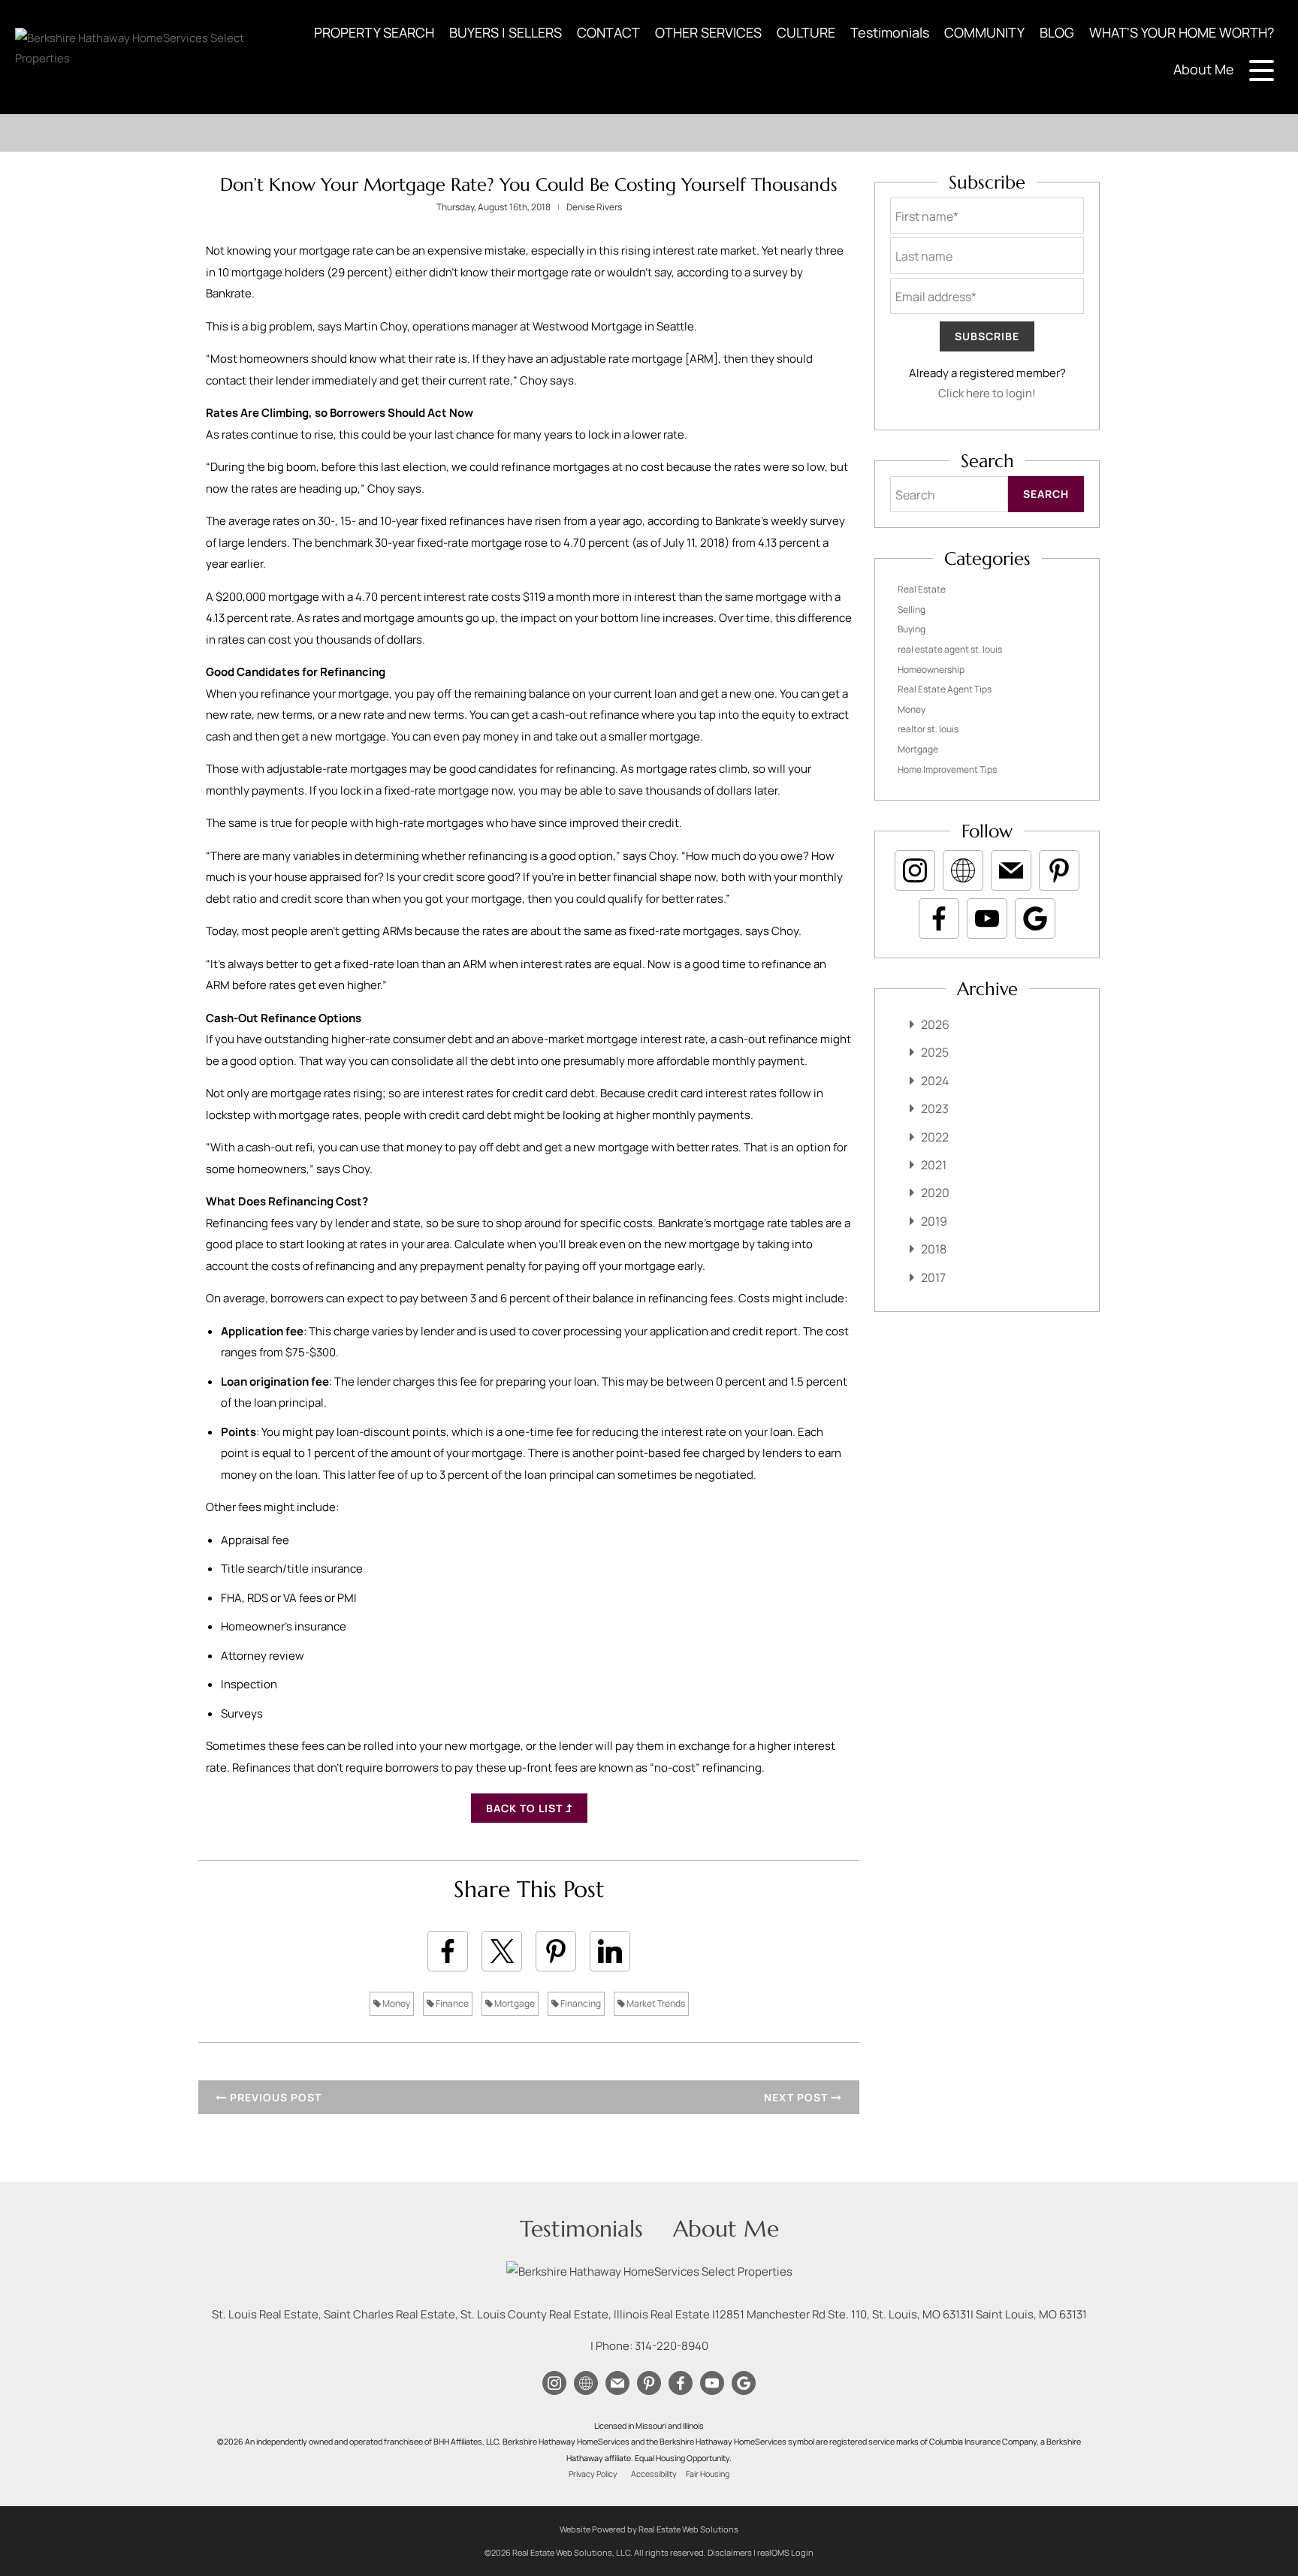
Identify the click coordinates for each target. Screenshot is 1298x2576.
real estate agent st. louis (950, 649)
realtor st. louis (928, 729)
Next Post (797, 2097)
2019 (934, 1221)
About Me (1204, 69)
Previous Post (274, 2097)
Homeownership (931, 670)
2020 (935, 1193)
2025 (935, 1052)
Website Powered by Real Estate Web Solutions (649, 2529)
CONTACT (608, 32)
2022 (935, 1137)
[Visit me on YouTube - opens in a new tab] (987, 918)
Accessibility (654, 2474)
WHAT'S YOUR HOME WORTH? (1182, 32)
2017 (933, 1277)
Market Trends (655, 2003)
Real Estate (922, 589)
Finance (451, 2003)
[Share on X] (502, 1951)
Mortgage (514, 2003)
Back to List (526, 1808)
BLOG (1057, 32)
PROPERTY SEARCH (374, 32)
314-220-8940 (672, 2346)
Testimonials (890, 32)
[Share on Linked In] (610, 1951)
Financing (580, 2003)
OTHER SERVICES (708, 32)
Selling (912, 609)
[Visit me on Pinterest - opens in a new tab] (1059, 870)
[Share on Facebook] (448, 1951)
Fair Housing (708, 2474)
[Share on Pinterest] (556, 1951)
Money (395, 2003)
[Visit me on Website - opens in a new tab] (963, 870)
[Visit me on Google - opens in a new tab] (1035, 918)
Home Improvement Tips (947, 769)
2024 (935, 1081)
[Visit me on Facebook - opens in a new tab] (939, 918)
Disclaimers (730, 2552)
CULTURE (806, 32)
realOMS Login (785, 2552)
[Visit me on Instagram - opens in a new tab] (915, 870)
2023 (935, 1109)
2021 (934, 1165)
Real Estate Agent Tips (945, 689)
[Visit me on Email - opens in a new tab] (1011, 870)
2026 (935, 1024)
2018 (934, 1249)
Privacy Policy (593, 2474)
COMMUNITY (984, 32)
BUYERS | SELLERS (506, 32)
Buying (912, 629)
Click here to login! (987, 393)
